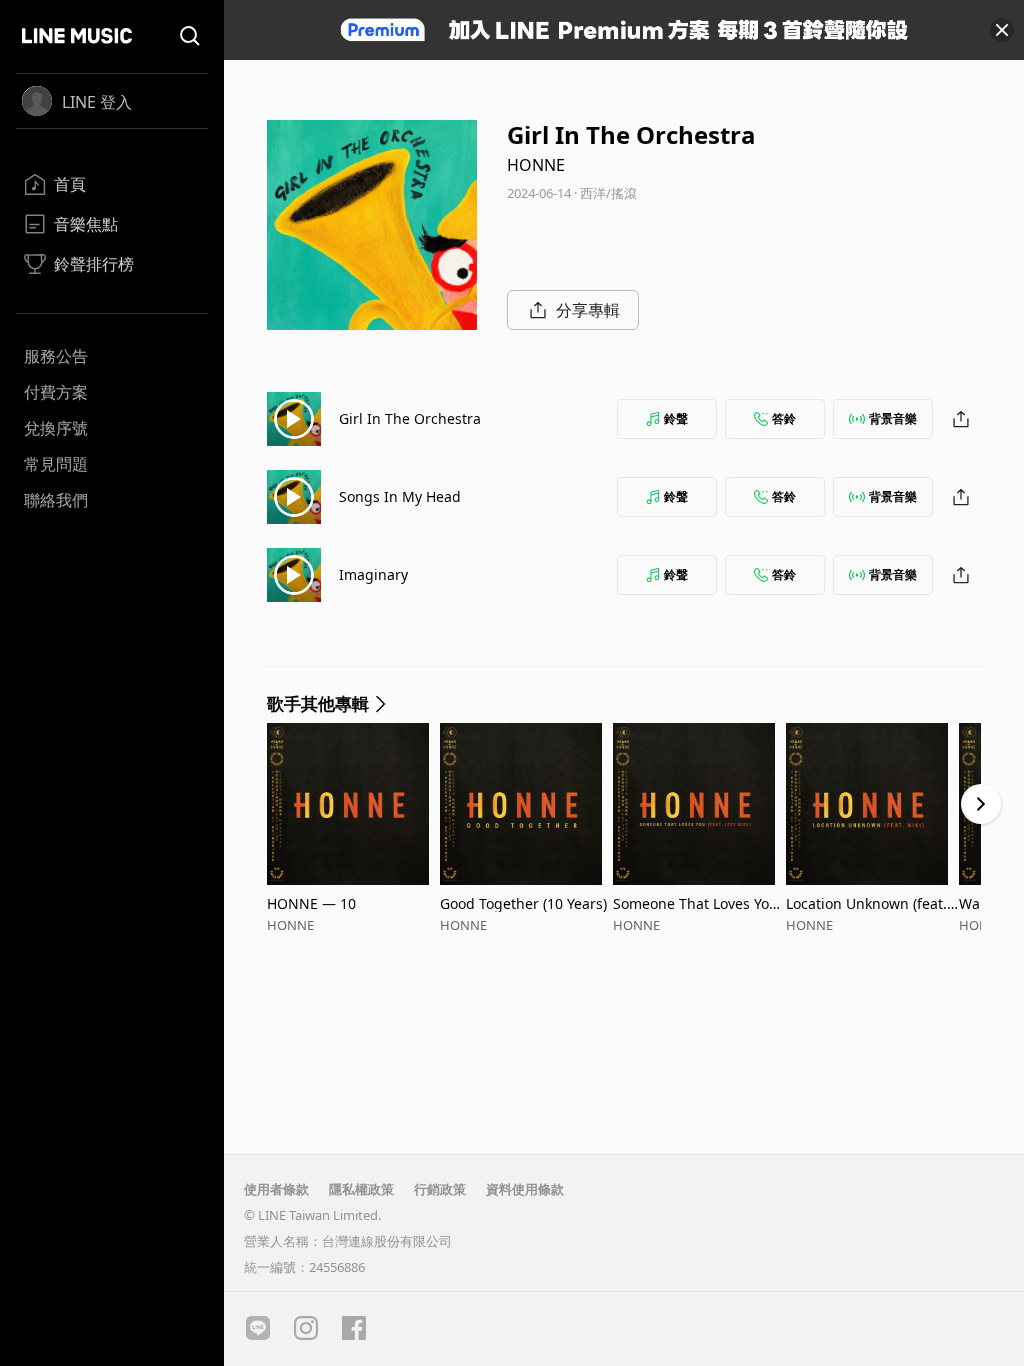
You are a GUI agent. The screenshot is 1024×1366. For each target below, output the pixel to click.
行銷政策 (440, 1189)
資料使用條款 (525, 1189)
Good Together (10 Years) (523, 903)
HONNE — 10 (311, 903)
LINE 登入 (97, 102)
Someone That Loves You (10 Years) (695, 903)
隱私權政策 (361, 1189)
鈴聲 (676, 418)
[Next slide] (981, 804)
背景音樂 (893, 418)
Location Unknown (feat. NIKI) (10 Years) (866, 903)
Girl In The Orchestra (410, 418)
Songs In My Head (400, 496)
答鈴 (784, 418)
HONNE (536, 165)
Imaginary (373, 574)
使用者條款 (276, 1189)
